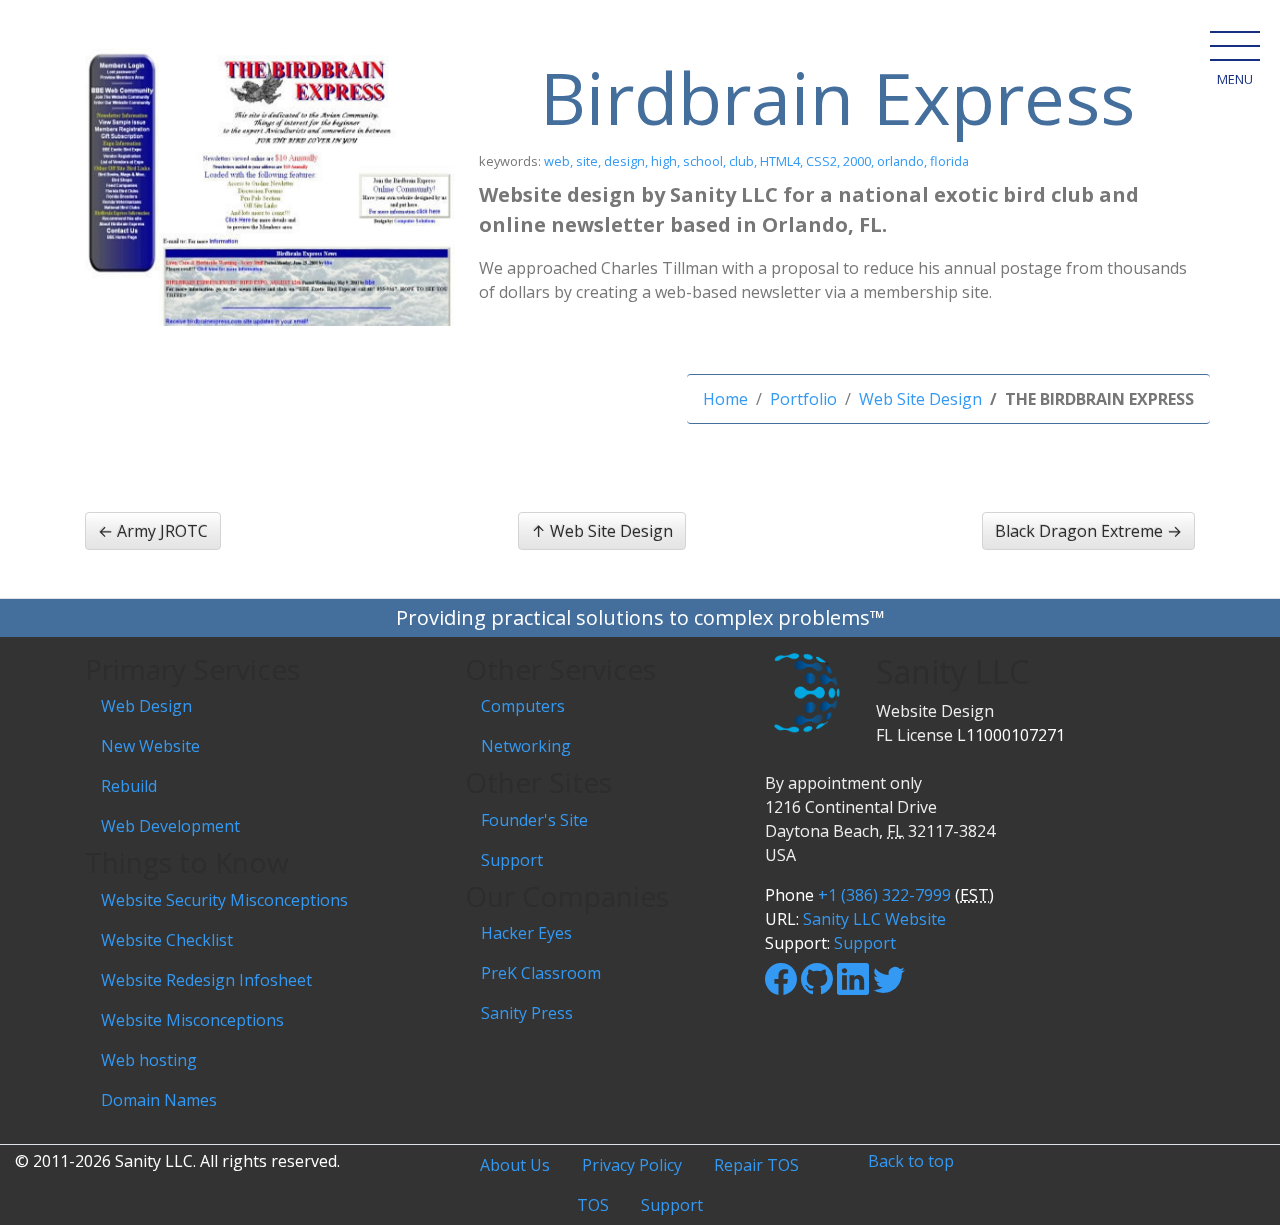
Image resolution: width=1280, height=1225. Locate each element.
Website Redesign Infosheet (206, 980)
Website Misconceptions (192, 1020)
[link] (783, 977)
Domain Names (159, 1100)
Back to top (911, 1161)
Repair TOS (756, 1165)
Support (512, 860)
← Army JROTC (153, 531)
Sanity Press (527, 1013)
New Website (150, 746)
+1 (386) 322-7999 (884, 895)
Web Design (146, 706)
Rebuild (129, 786)
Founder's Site (534, 820)
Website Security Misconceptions (224, 900)
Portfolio (803, 399)
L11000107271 (1011, 735)
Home (725, 399)
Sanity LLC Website (874, 919)
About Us (515, 1165)
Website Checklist (167, 940)
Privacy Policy (632, 1165)
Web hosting (149, 1060)
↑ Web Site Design (602, 531)
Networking (526, 746)
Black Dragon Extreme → (1088, 531)
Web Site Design (920, 399)
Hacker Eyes (526, 933)
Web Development (170, 826)
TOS (593, 1205)
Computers (523, 706)
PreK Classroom (541, 973)
